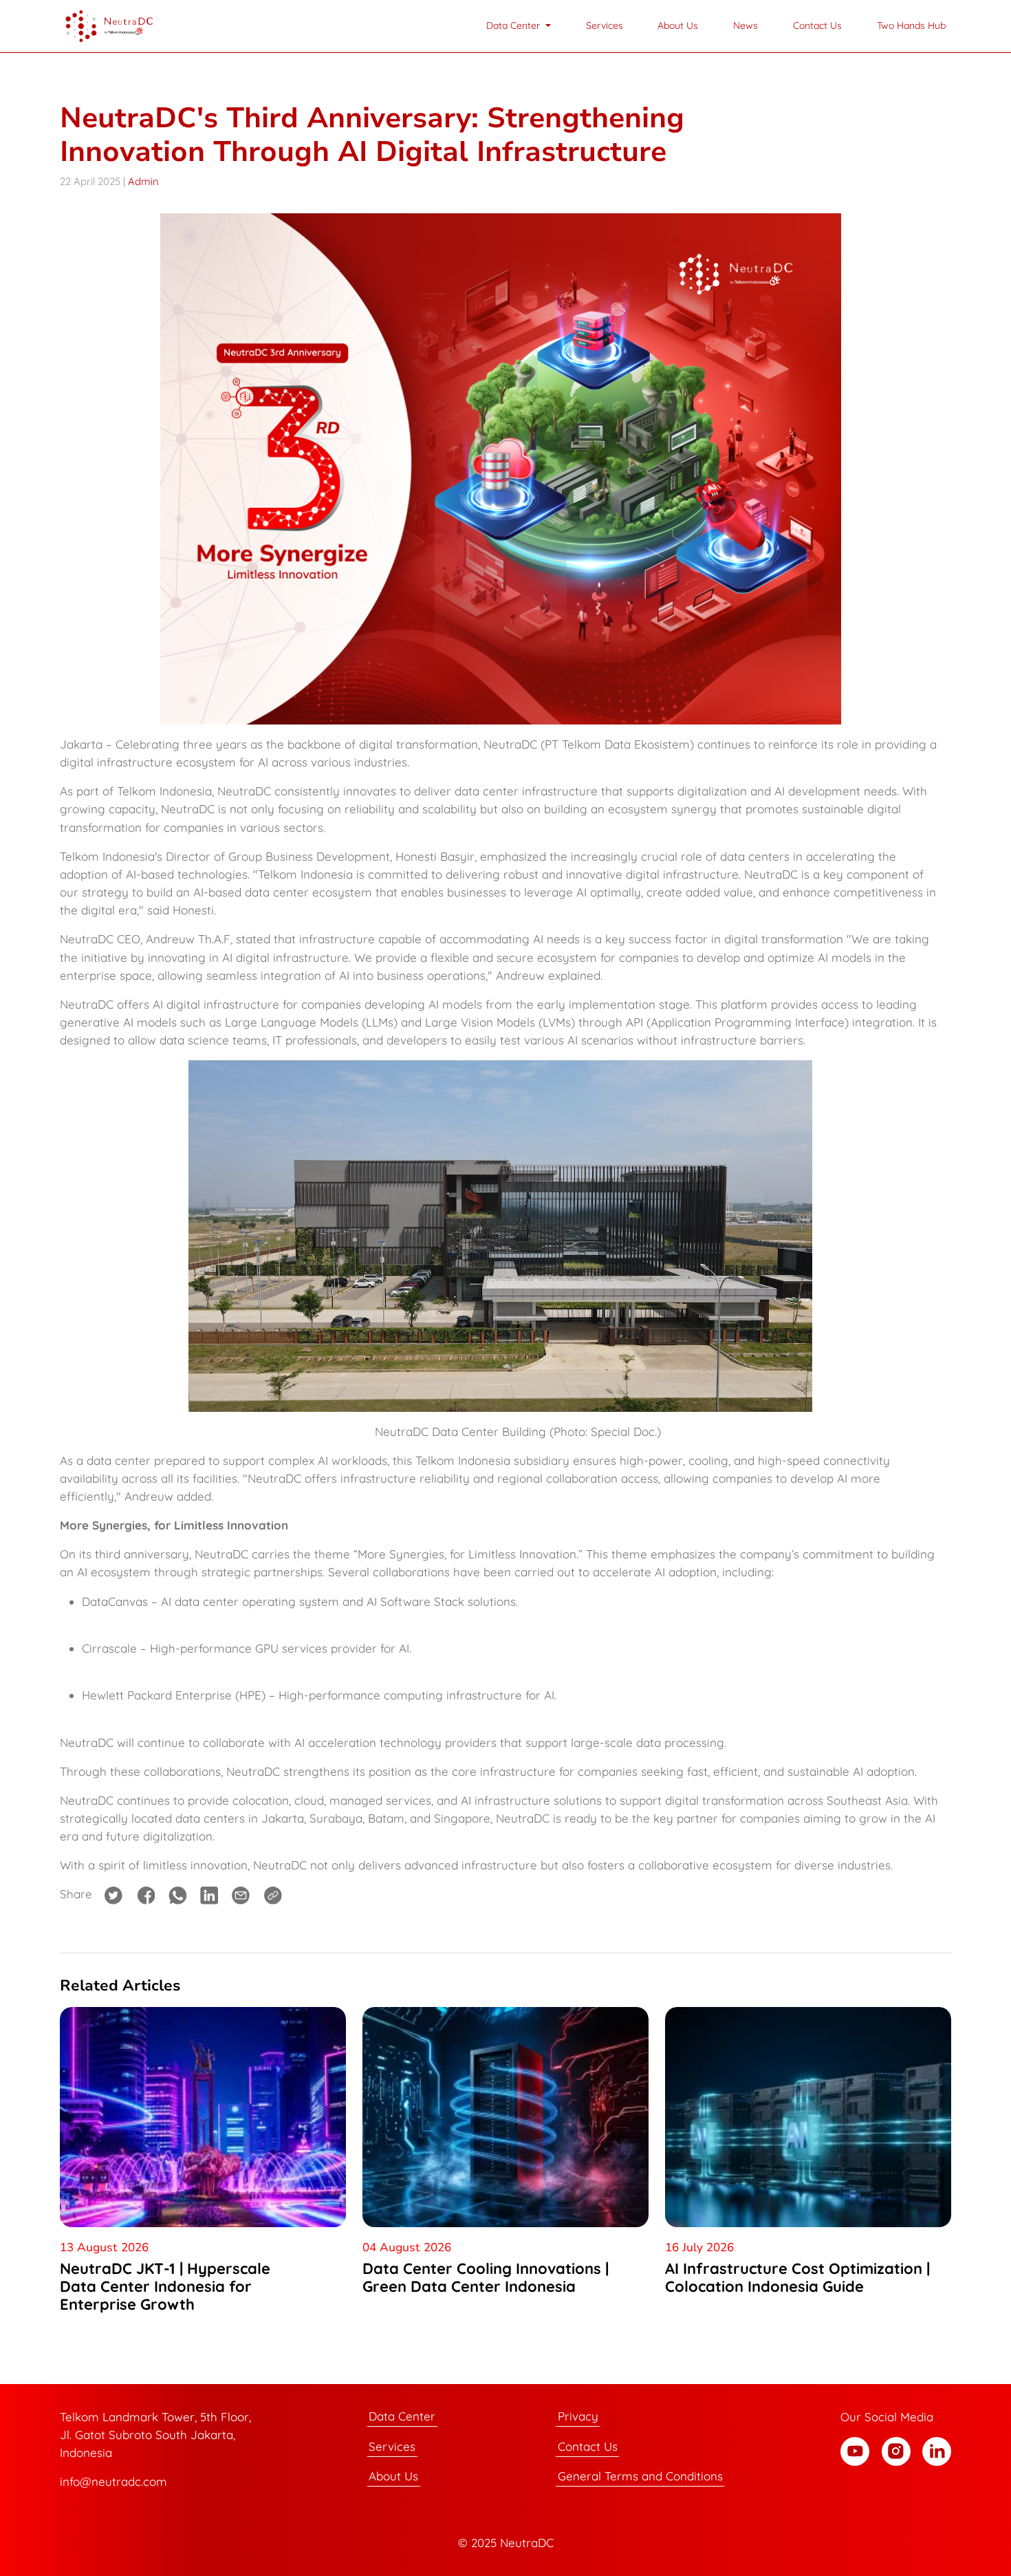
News (746, 25)
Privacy (578, 2417)
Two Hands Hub (911, 25)
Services (605, 25)
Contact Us (817, 25)
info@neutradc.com (113, 2481)
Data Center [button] (514, 25)
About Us (678, 25)
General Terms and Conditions (640, 2477)
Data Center (402, 2417)
